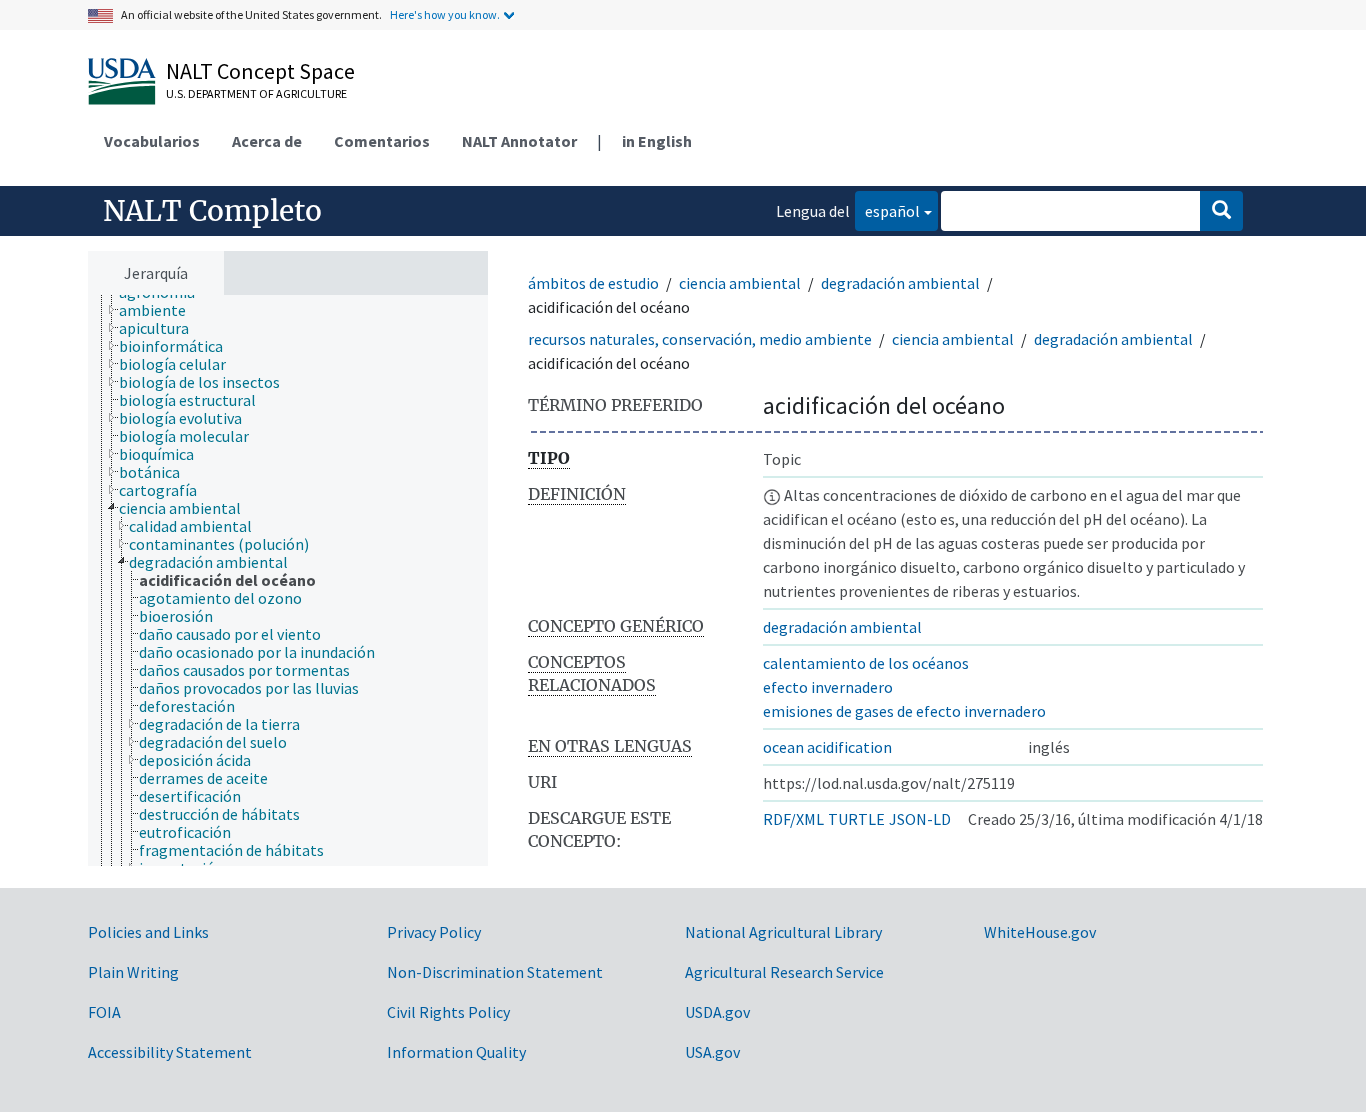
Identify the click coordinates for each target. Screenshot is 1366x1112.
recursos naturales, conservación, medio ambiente (700, 339)
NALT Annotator (519, 141)
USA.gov (712, 1052)
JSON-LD (920, 819)
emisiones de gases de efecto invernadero (904, 711)
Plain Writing (133, 972)
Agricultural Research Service (784, 972)
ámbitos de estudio (593, 283)
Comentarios (382, 141)
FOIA (104, 1012)
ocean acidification (827, 747)
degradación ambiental (900, 283)
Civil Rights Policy (448, 1012)
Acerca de (267, 141)
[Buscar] (1221, 211)
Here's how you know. (445, 14)
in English (657, 141)
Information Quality (456, 1052)
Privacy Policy (434, 932)
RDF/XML (793, 819)
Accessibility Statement (170, 1052)
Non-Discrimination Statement (495, 972)
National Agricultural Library (783, 932)
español (887, 210)
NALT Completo (212, 211)
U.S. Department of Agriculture (256, 93)
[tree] (288, 580)
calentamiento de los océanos (866, 663)
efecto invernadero (828, 687)
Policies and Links (148, 932)
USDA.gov (717, 1012)
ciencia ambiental (740, 283)
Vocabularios (152, 141)
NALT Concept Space (260, 71)
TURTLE (856, 819)
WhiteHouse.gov (1040, 932)
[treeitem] (161, 310)
